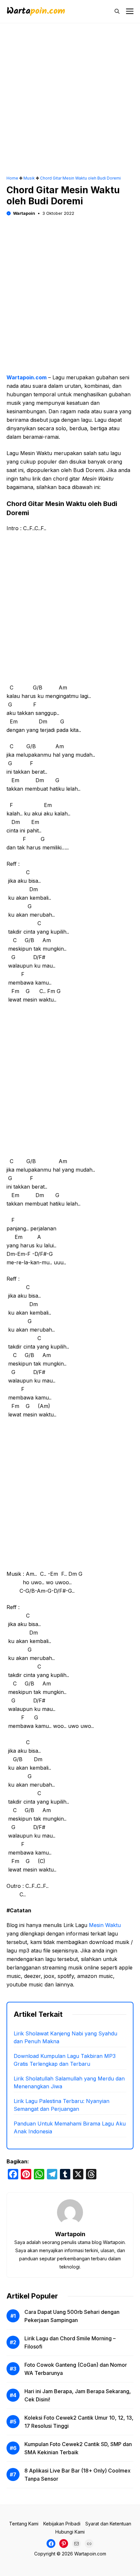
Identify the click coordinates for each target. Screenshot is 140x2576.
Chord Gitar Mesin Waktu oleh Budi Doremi (80, 178)
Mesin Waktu (105, 1925)
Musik (29, 178)
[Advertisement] (70, 103)
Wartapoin (24, 213)
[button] (117, 11)
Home (12, 178)
